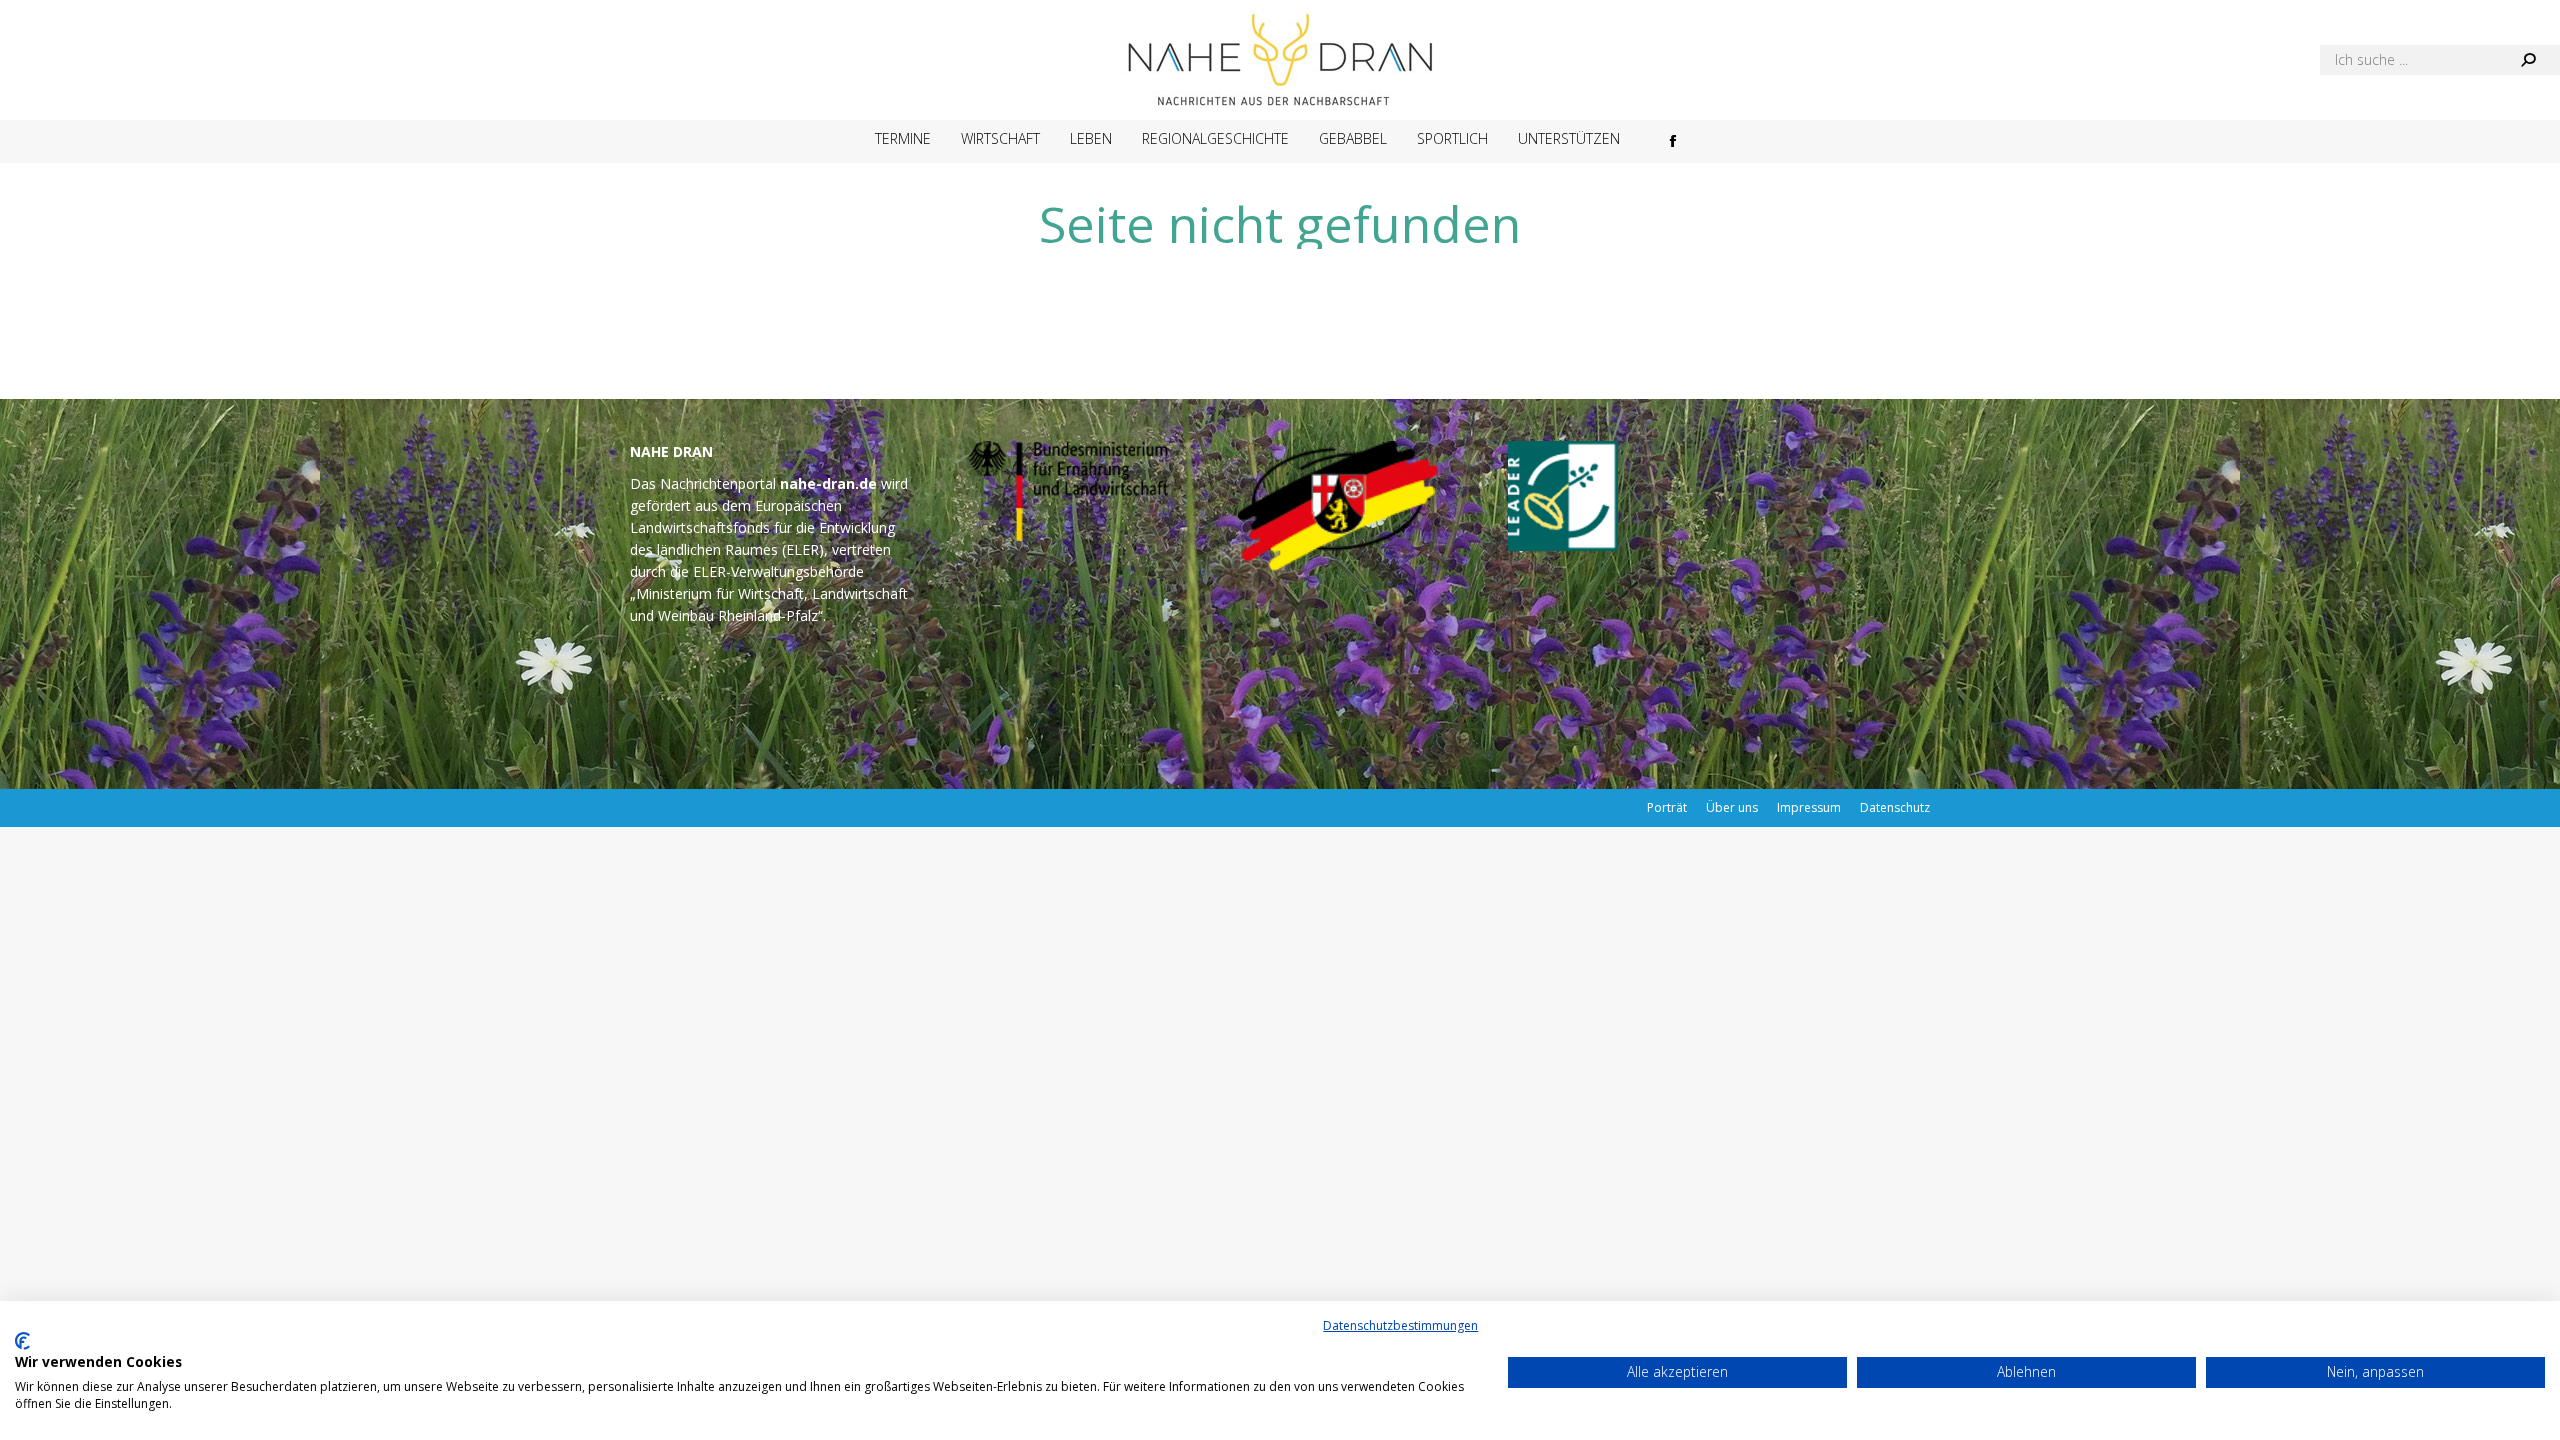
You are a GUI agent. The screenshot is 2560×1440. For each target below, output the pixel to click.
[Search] (2528, 60)
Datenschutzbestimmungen (1400, 1325)
